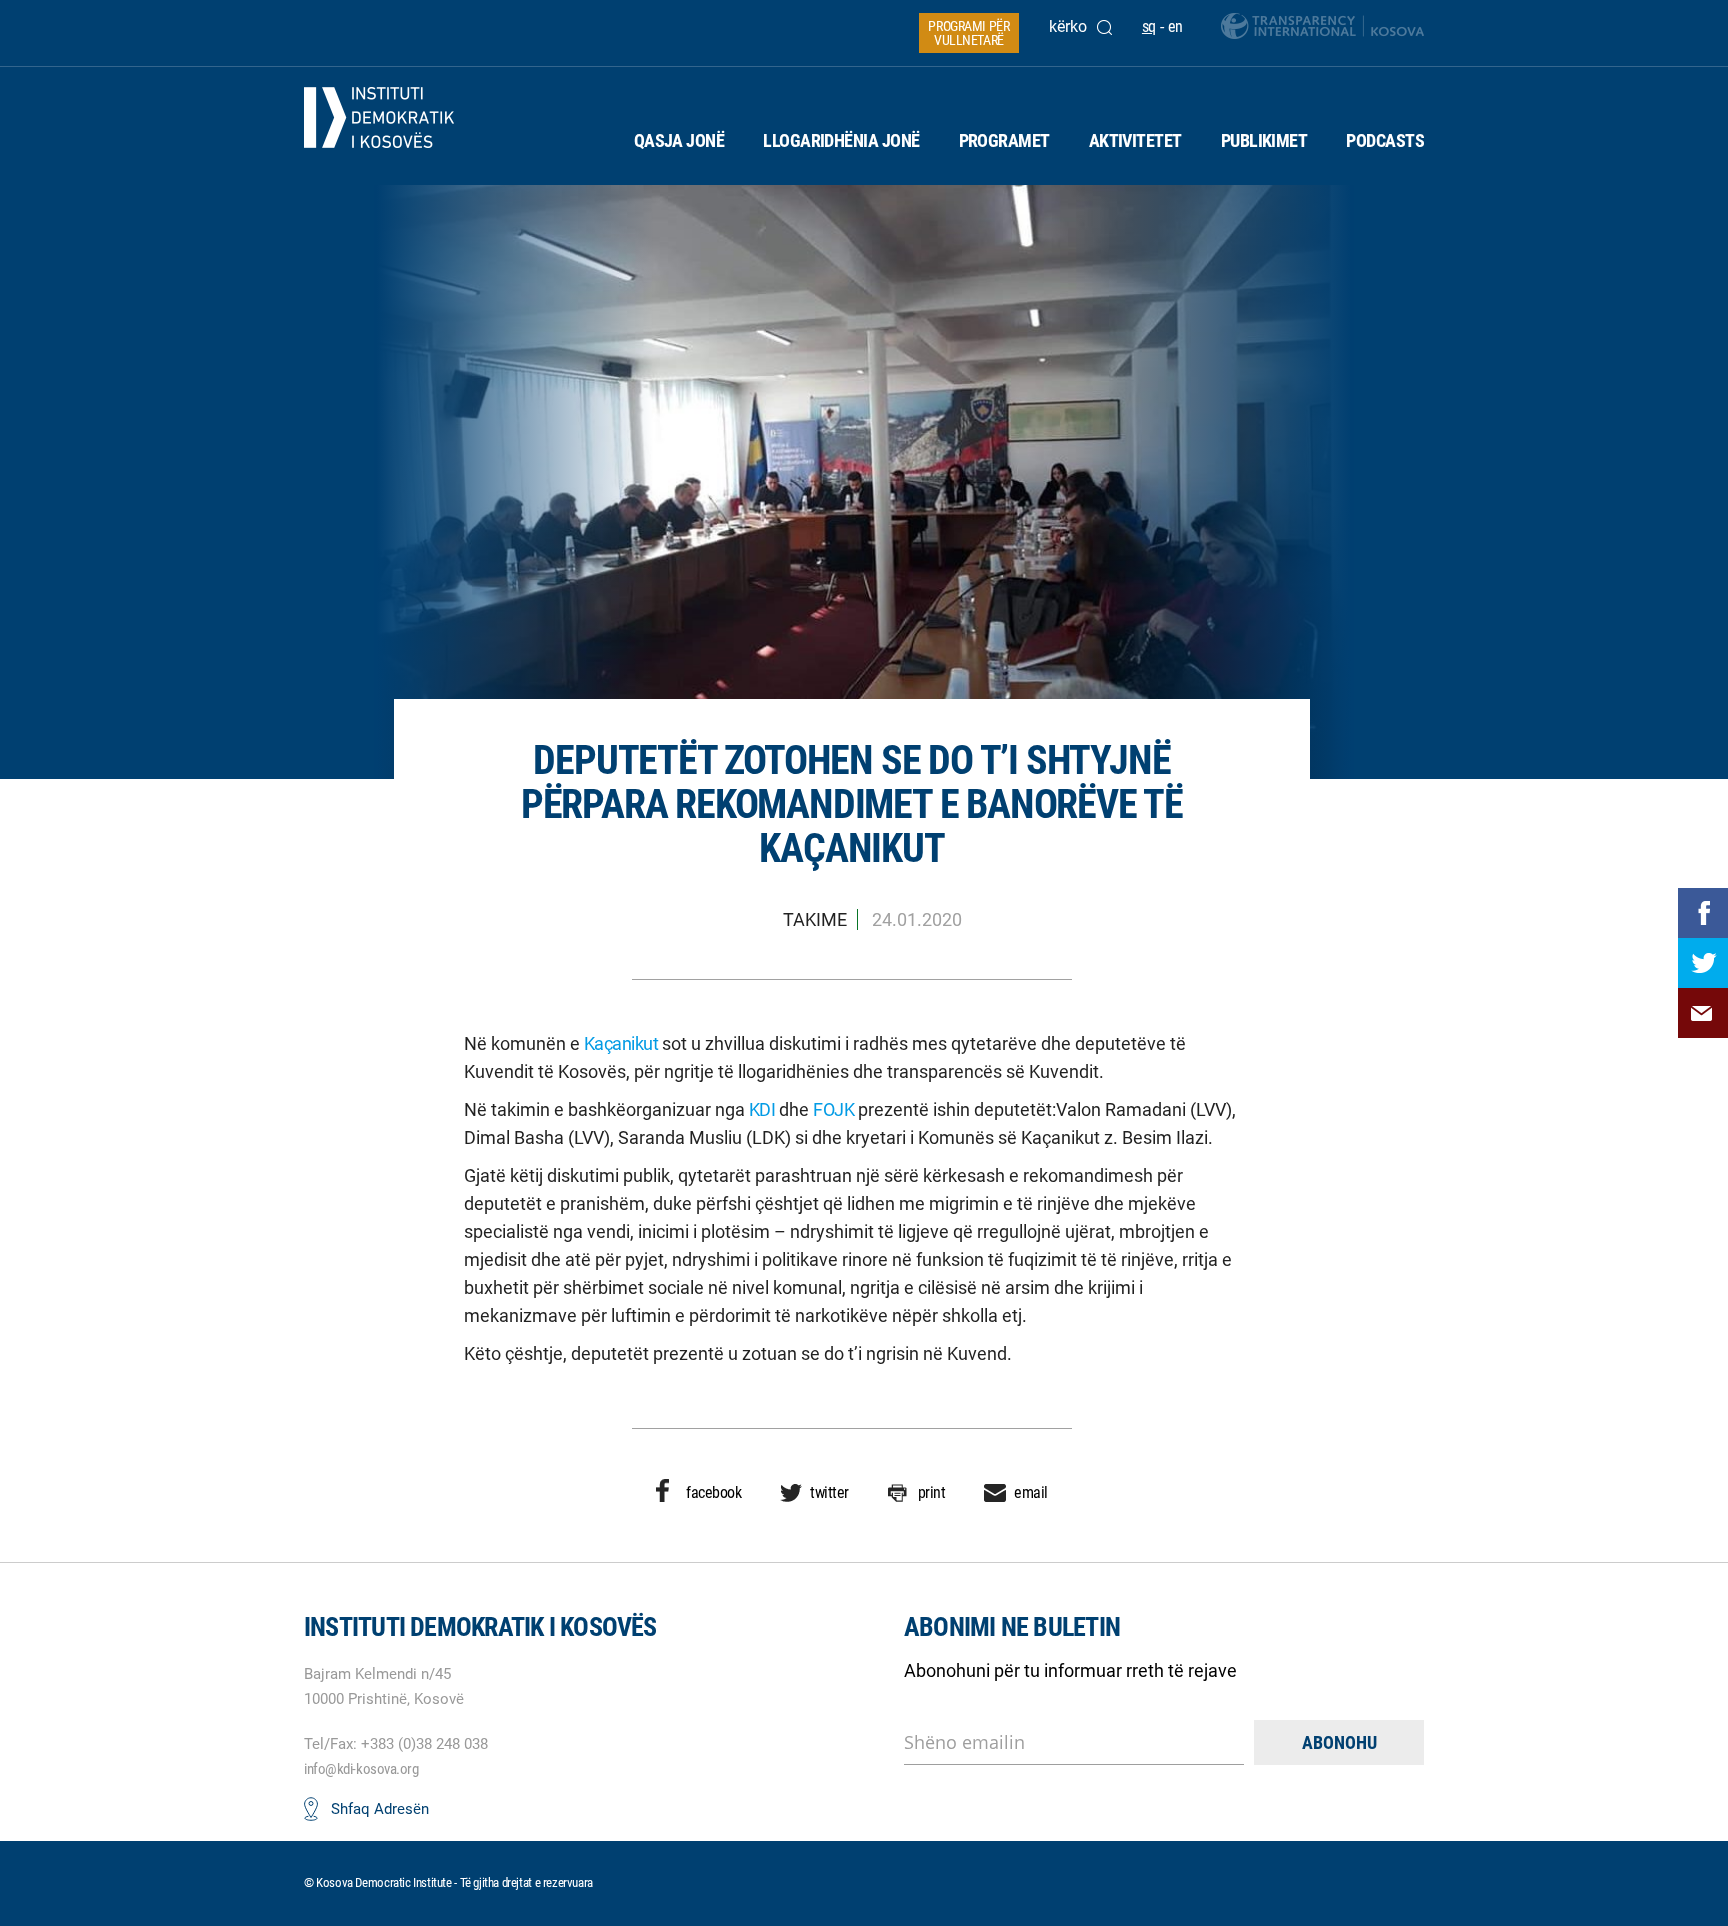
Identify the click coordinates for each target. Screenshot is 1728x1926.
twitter (829, 1492)
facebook (713, 1492)
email (1031, 1492)
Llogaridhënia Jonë (841, 140)
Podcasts (1385, 140)
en (1175, 26)
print (932, 1492)
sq (1149, 26)
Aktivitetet (1135, 140)
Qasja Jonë (679, 140)
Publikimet (1264, 140)
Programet (1004, 140)
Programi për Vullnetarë (968, 33)
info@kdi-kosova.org (361, 1769)
